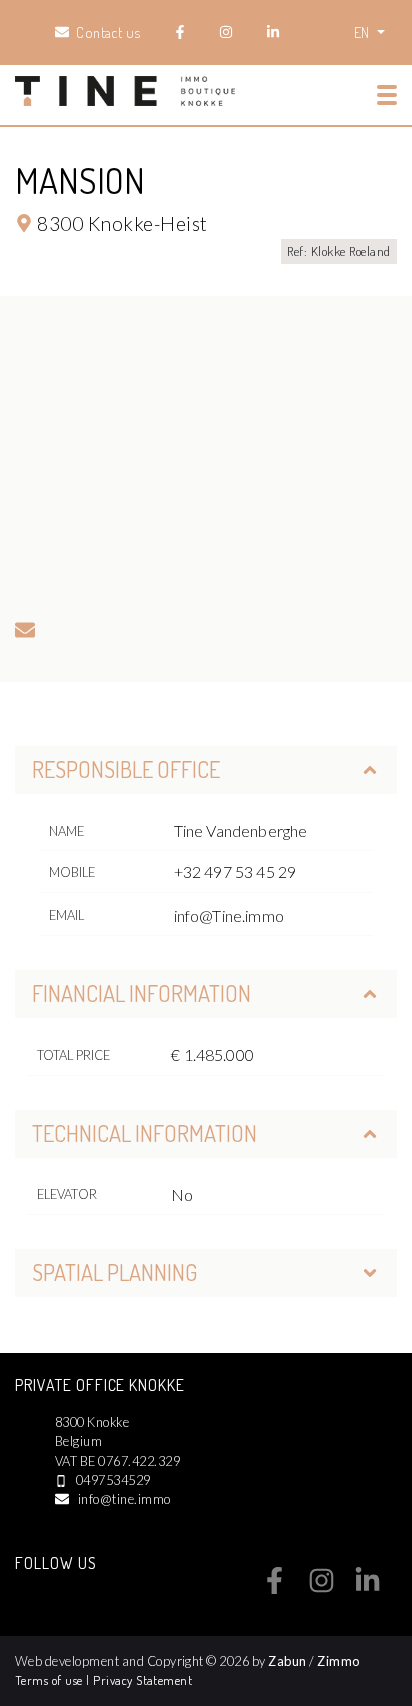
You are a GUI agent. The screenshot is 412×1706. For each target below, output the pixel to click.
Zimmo (338, 1661)
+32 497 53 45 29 (235, 871)
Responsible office (126, 769)
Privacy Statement (142, 1680)
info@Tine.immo (229, 915)
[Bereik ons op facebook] (274, 1588)
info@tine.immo (124, 1499)
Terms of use (50, 1680)
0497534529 (113, 1480)
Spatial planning (114, 1272)
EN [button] (363, 32)
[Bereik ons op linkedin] (367, 1588)
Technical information (144, 1133)
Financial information (141, 993)
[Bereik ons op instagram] (321, 1588)
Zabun (287, 1661)
